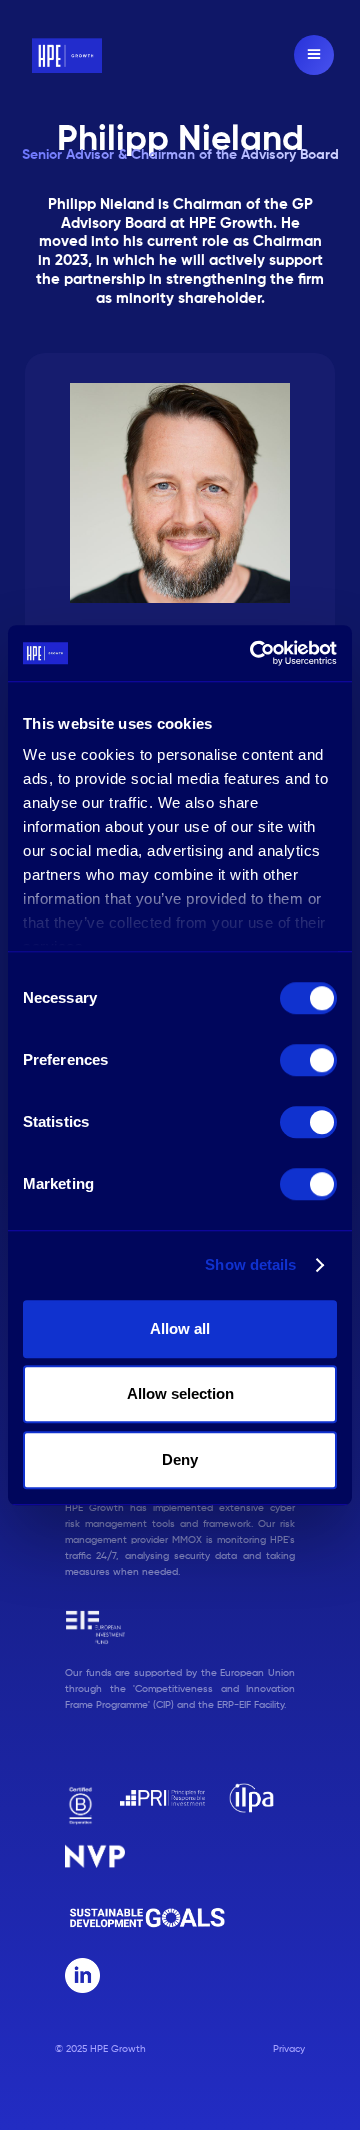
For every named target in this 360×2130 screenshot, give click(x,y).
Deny (180, 1459)
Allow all (180, 1328)
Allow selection (180, 1393)
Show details (250, 1264)
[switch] (308, 1060)
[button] (314, 55)
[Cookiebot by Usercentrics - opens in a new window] (254, 653)
